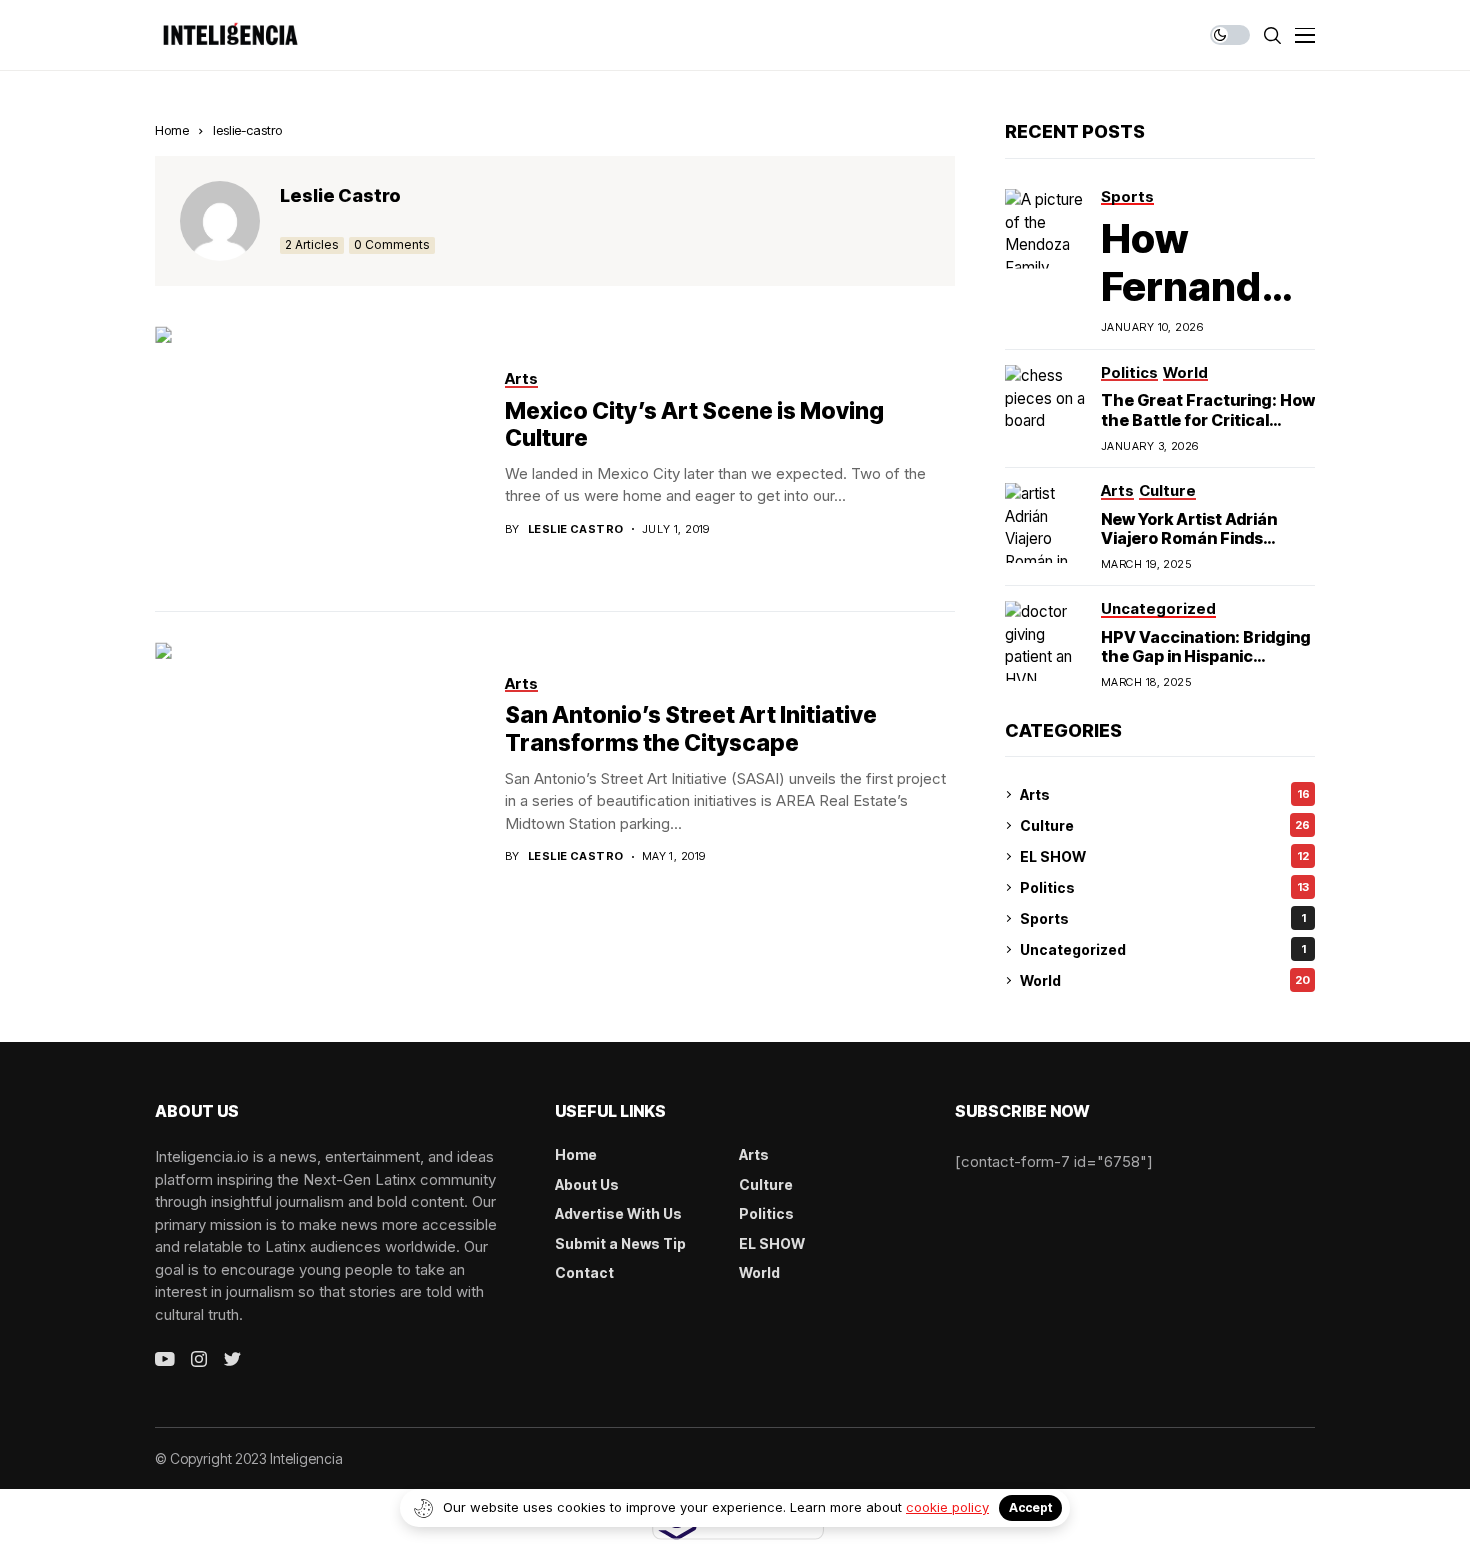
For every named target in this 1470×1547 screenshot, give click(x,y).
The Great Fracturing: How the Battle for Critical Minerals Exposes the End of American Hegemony (1208, 429)
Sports (1163, 918)
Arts (1165, 794)
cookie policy (947, 1507)
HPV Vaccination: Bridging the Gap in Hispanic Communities (1206, 656)
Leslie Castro (340, 195)
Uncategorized (1163, 949)
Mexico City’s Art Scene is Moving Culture (694, 425)
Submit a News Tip (620, 1243)
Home (172, 130)
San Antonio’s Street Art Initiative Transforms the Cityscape (691, 729)
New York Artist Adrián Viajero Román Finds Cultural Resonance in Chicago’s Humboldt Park (1202, 548)
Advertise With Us (618, 1213)
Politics (1164, 887)
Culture (1165, 825)
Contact (584, 1272)
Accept (1030, 1507)
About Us (587, 1184)
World (1165, 980)
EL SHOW (1164, 856)
